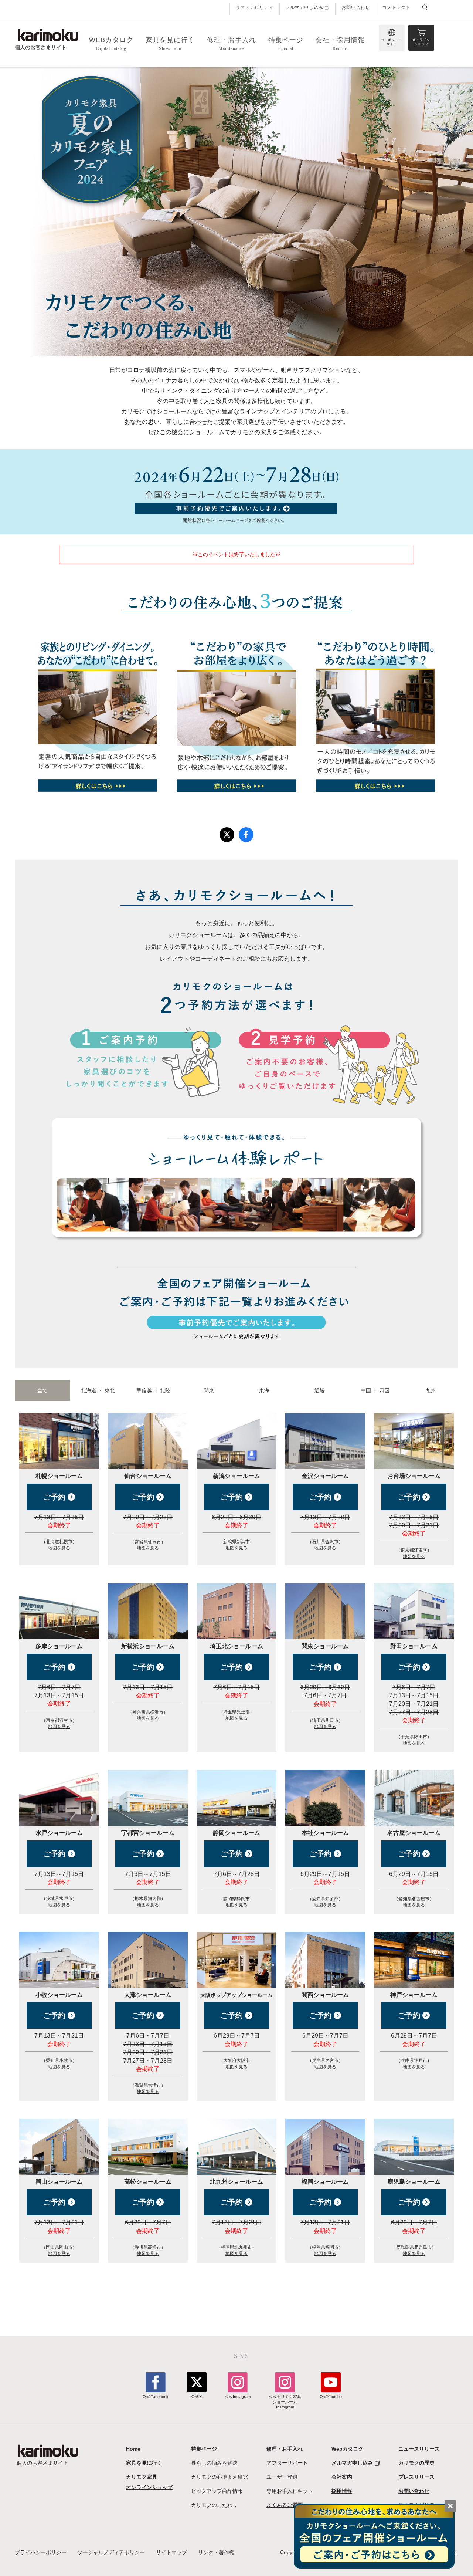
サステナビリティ (255, 7)
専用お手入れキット (290, 2491)
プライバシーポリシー (41, 2552)
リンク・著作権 (216, 2552)
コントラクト (396, 7)
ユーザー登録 (282, 2477)
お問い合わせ (355, 7)
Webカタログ (347, 2449)
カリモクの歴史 (416, 2463)
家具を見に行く (144, 2463)
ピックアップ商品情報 (217, 2491)
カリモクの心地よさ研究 (220, 2477)
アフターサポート (287, 2463)
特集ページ (204, 2449)
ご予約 (55, 1497)
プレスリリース (416, 2477)
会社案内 (342, 2477)
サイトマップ (171, 2552)
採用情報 (342, 2491)
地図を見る (59, 1548)
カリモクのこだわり (214, 2505)
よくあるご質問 (285, 2505)
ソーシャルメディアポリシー (111, 2552)
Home (133, 2449)
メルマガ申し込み (304, 8)
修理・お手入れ (285, 2449)
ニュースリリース (419, 2449)
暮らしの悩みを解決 (214, 2463)
